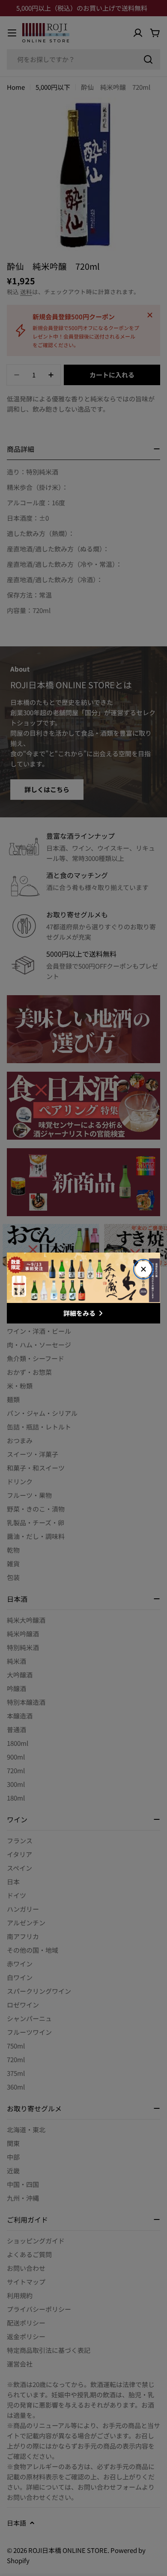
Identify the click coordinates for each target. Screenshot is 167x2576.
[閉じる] (143, 1269)
